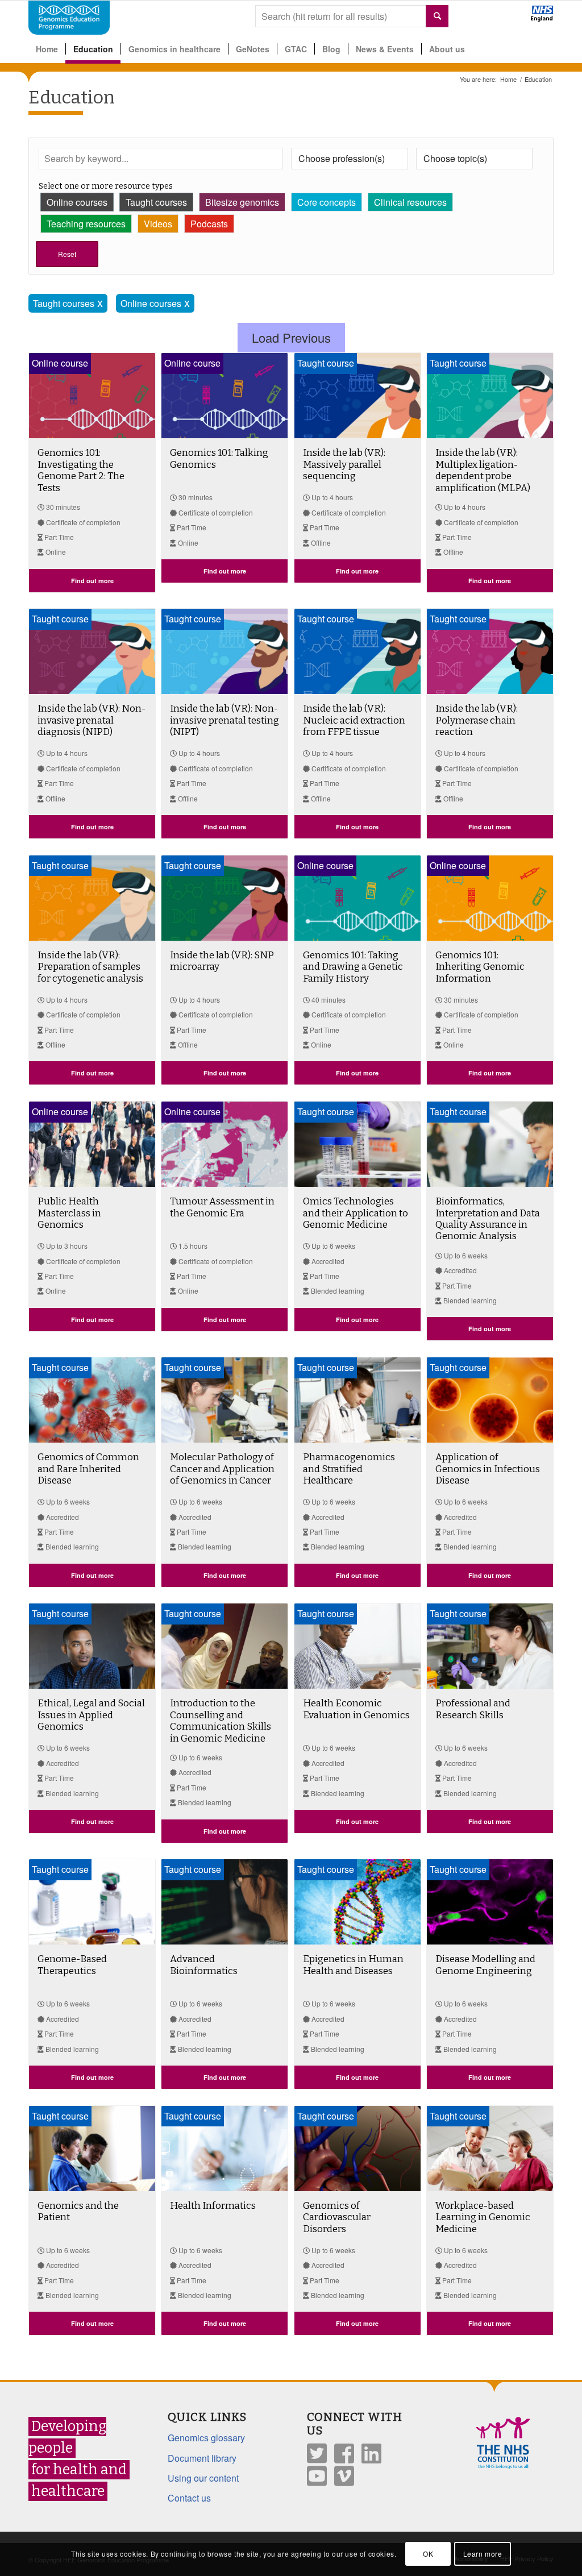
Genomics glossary (206, 2438)
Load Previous (291, 337)
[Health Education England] (512, 18)
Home (508, 79)
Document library (202, 2458)
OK (428, 2554)
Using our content (203, 2478)
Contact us (189, 2498)
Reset (67, 254)
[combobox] (352, 16)
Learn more (483, 2554)
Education (72, 97)
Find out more (92, 581)
